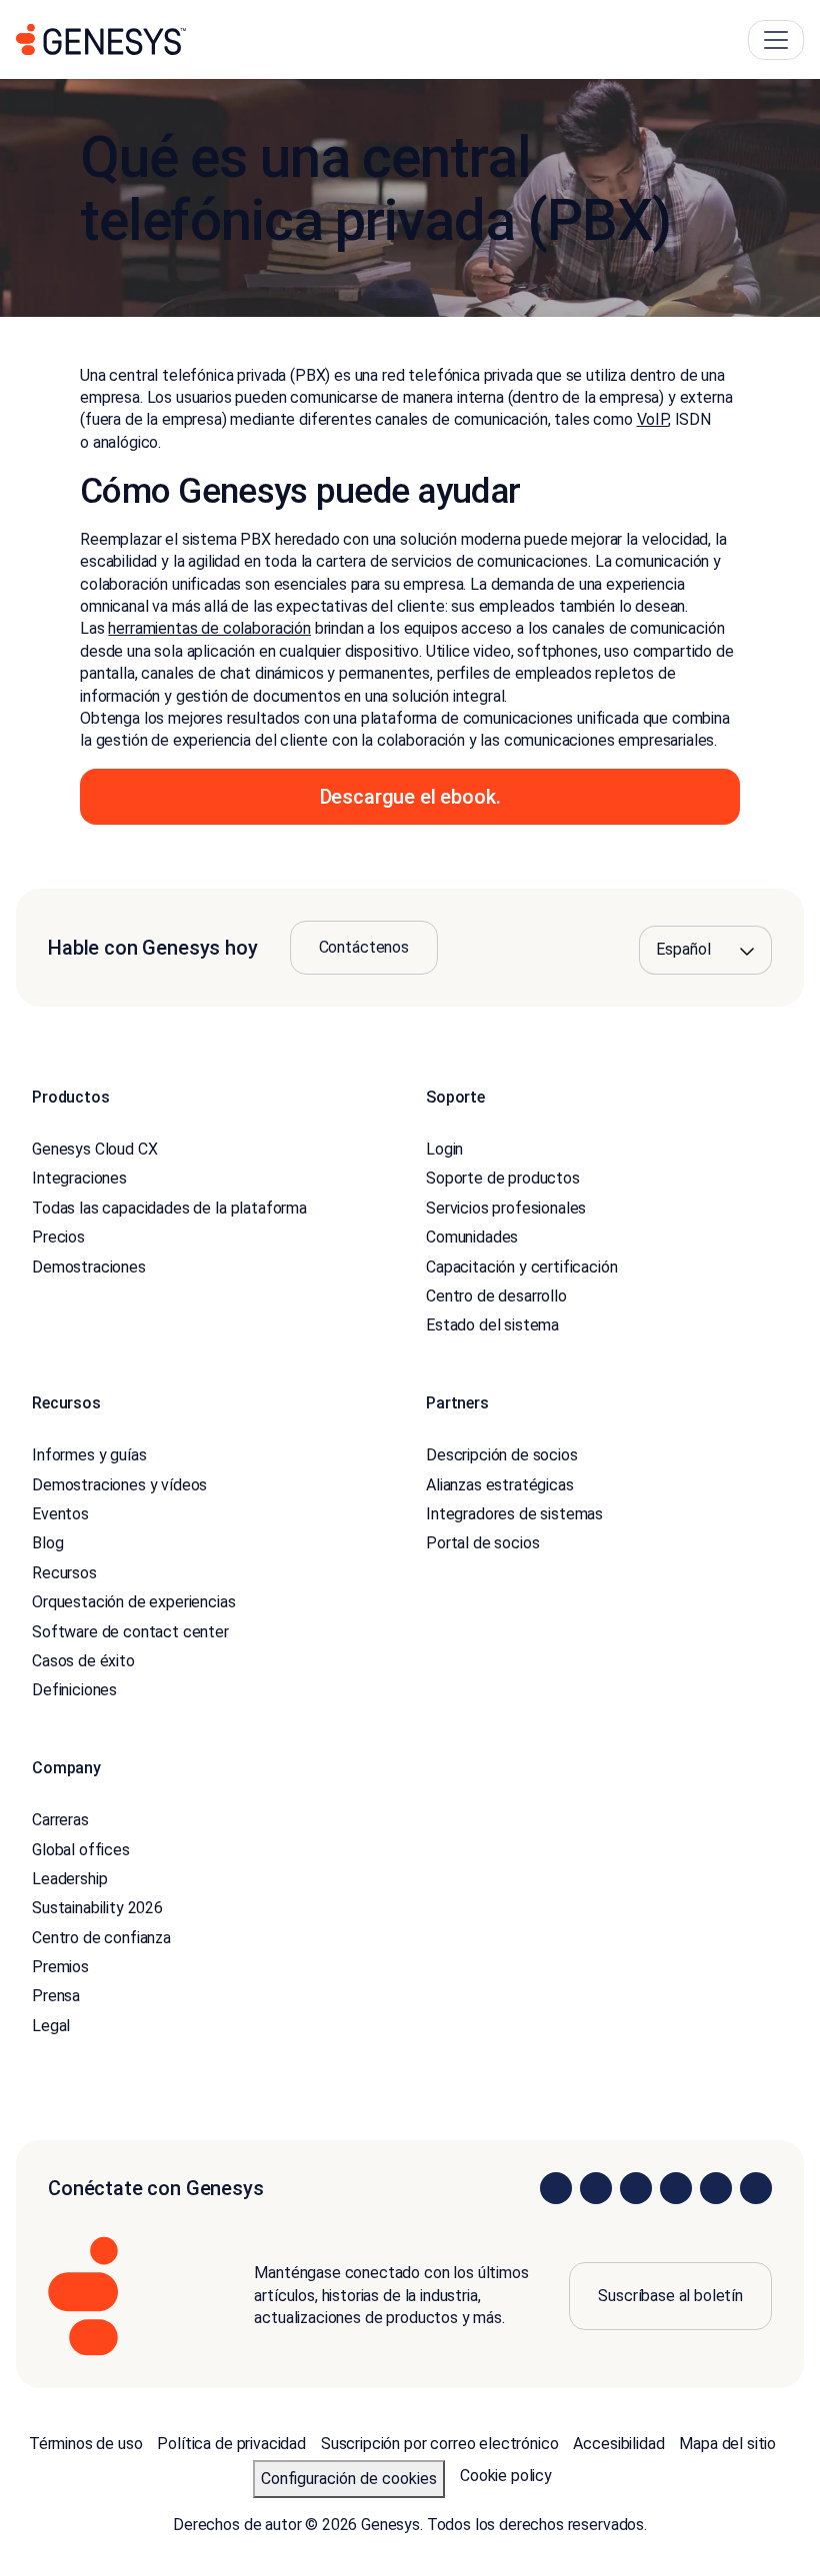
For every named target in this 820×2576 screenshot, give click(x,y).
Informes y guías (89, 1455)
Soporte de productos (503, 1178)
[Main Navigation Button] (776, 40)
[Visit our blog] (756, 2188)
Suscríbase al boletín (670, 2296)
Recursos (64, 1573)
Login (444, 1149)
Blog (47, 1543)
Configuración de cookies (349, 2479)
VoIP (652, 419)
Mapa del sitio (727, 2444)
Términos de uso (86, 2444)
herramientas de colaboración (209, 628)
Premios (60, 1967)
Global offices (81, 1850)
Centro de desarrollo (496, 1296)
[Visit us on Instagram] (596, 2188)
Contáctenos (364, 947)
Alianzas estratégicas (500, 1485)
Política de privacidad (231, 2444)
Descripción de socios (502, 1455)
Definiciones (74, 1690)
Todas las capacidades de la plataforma (169, 1208)
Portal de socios (482, 1543)
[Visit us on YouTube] (716, 2188)
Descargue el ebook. (410, 797)
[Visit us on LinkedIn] (556, 2188)
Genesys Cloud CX (94, 1149)
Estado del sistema (492, 1325)
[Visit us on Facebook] (676, 2188)
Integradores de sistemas (514, 1514)
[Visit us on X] (636, 2188)
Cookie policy (506, 2476)
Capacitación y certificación (522, 1267)
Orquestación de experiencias (134, 1602)
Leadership (69, 1879)
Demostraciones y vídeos (119, 1485)
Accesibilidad (618, 2444)
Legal (51, 2026)
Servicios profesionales (506, 1208)
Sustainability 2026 (97, 1908)
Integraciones (79, 1178)
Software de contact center (130, 1632)
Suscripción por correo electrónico (440, 2444)
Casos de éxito (83, 1661)
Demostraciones (89, 1267)
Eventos (60, 1514)
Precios (58, 1237)
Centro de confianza (101, 1938)
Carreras (60, 1820)
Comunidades (472, 1237)
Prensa (56, 1996)
